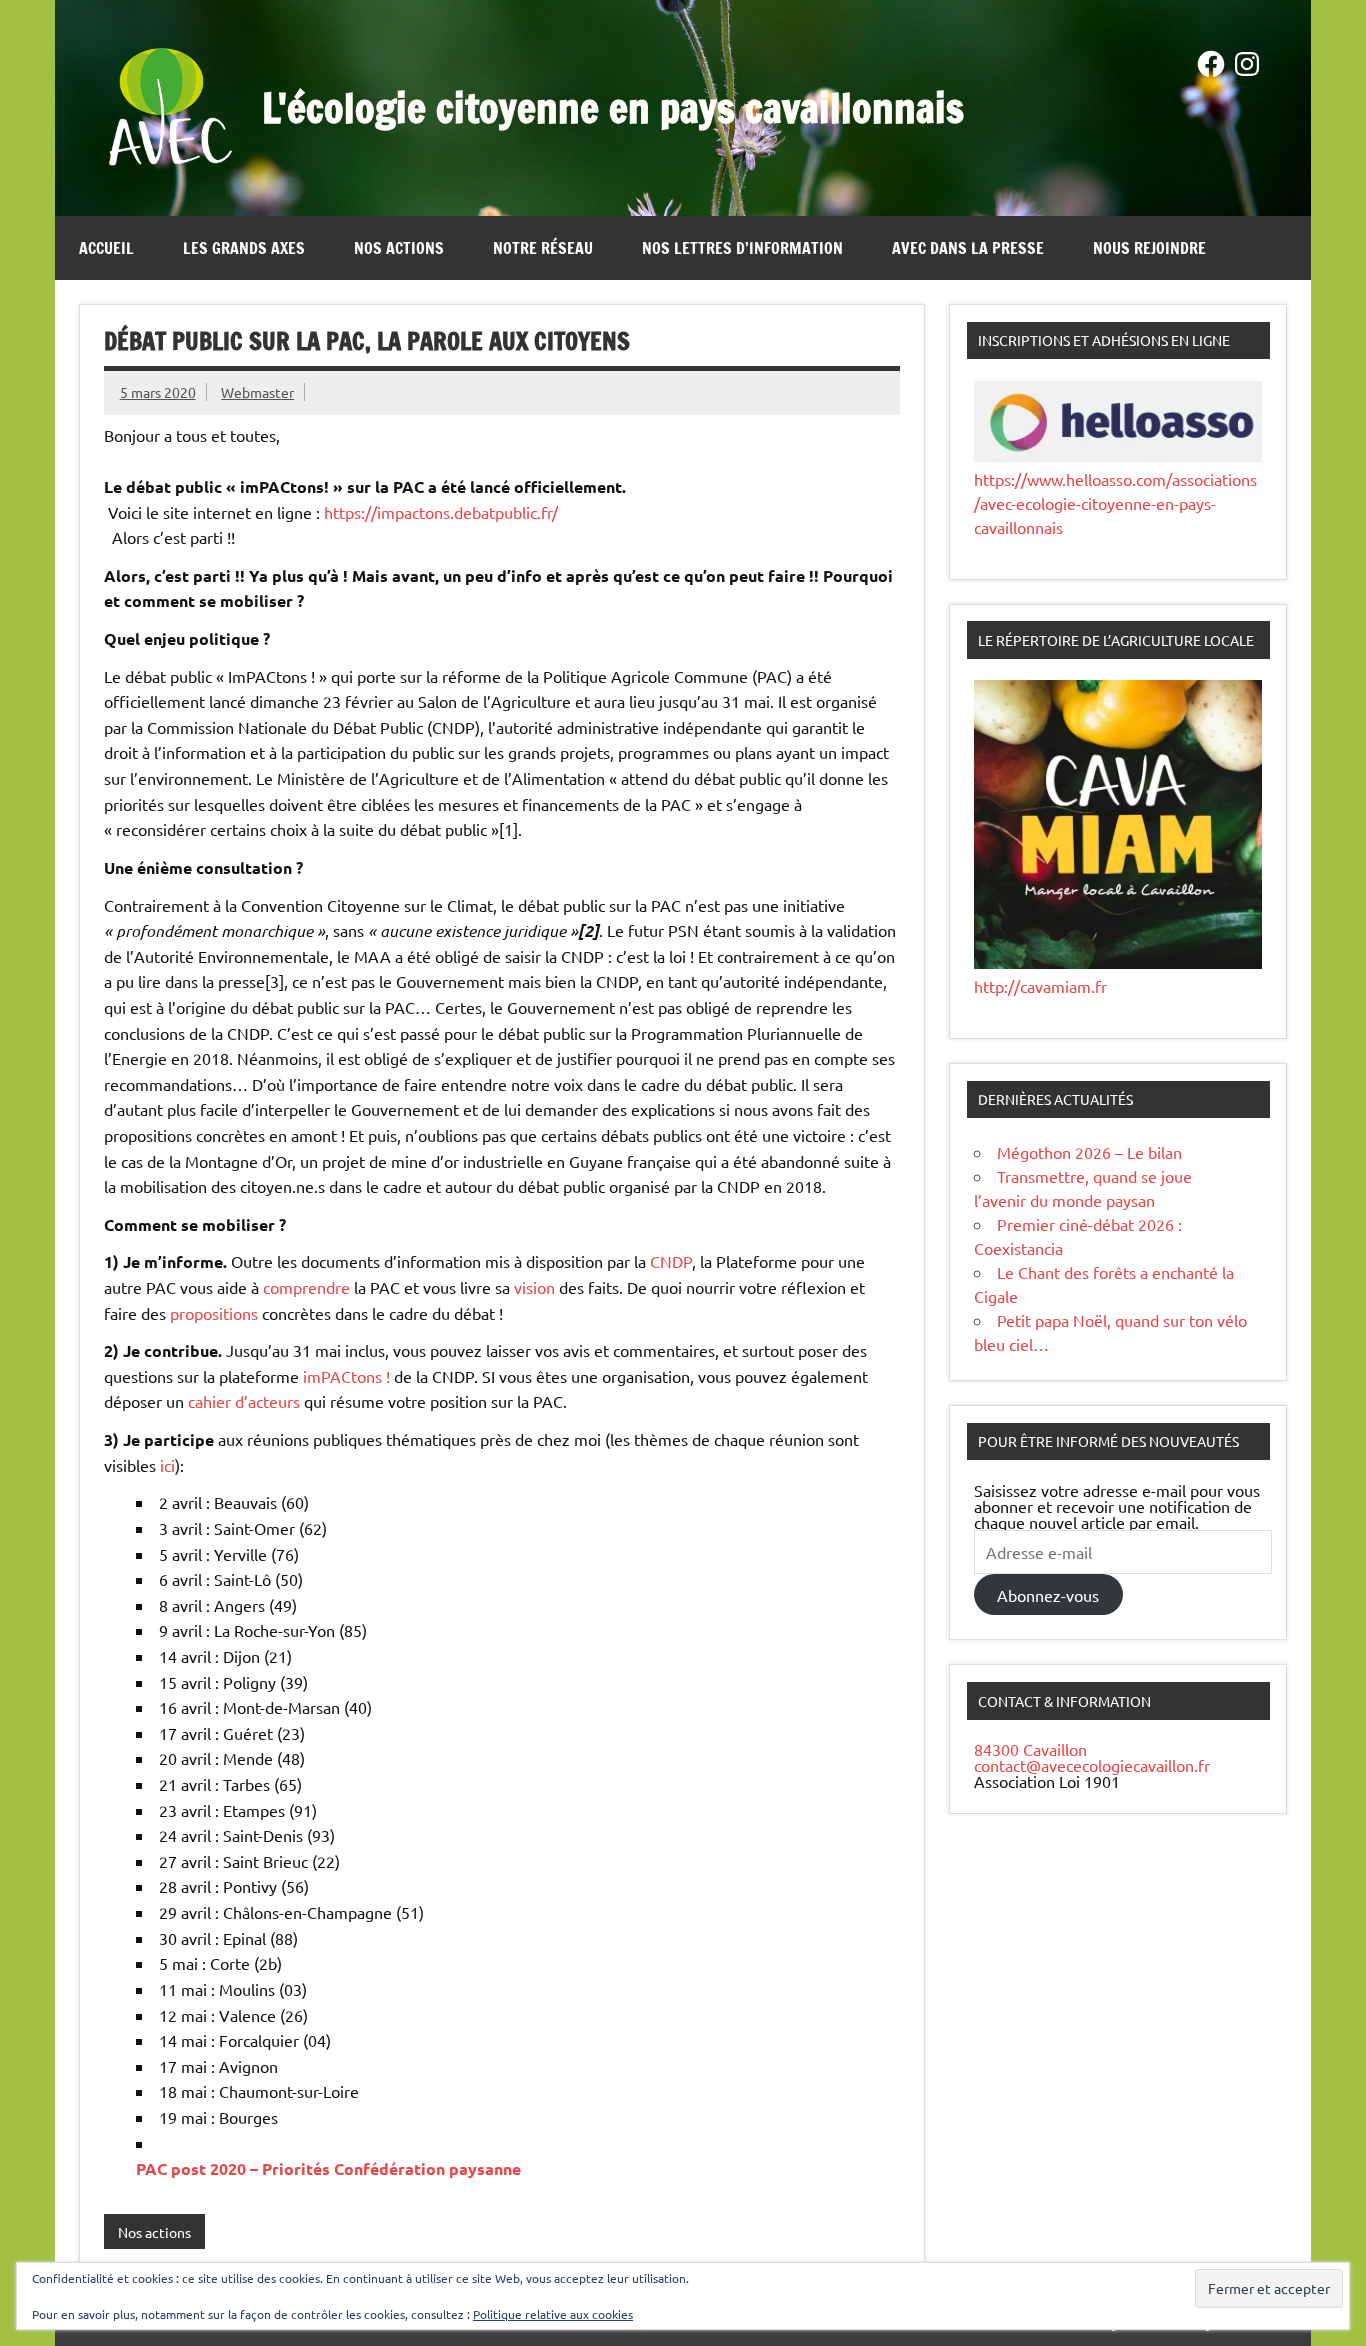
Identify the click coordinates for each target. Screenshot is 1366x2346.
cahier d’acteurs (244, 1401)
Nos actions (399, 248)
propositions (214, 1313)
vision (534, 1287)
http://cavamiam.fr (1040, 986)
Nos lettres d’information (742, 248)
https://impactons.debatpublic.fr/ (441, 512)
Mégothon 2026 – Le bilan (1089, 1152)
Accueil (106, 248)
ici (167, 1465)
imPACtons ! (346, 1376)
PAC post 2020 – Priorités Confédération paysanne (328, 2168)
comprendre (306, 1287)
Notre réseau (543, 248)
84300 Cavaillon (1030, 1749)
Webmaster (257, 392)
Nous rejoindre (1149, 248)
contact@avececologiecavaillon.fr (1092, 1765)
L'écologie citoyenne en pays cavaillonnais (613, 107)
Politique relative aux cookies (553, 2314)
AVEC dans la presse (968, 248)
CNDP (671, 1261)
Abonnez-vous (1048, 1595)
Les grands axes (244, 248)
